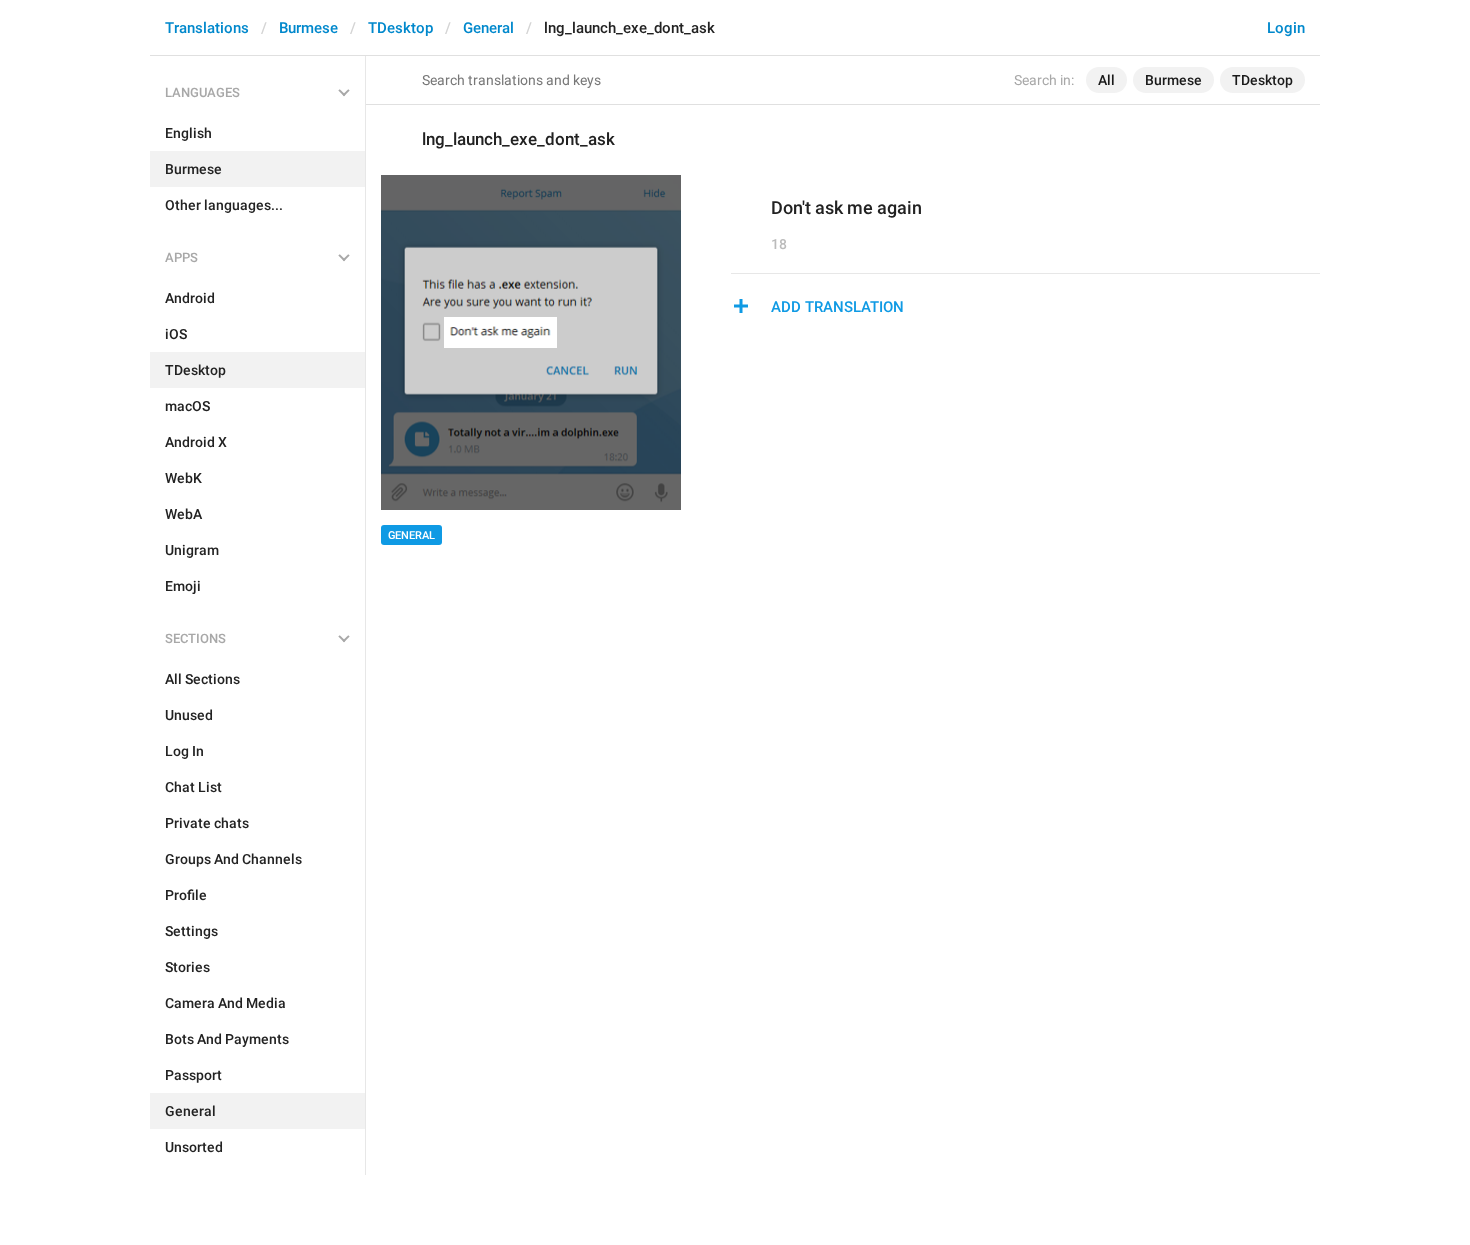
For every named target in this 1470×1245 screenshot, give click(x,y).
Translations (207, 28)
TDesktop (400, 28)
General (488, 28)
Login (1286, 28)
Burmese (308, 28)
